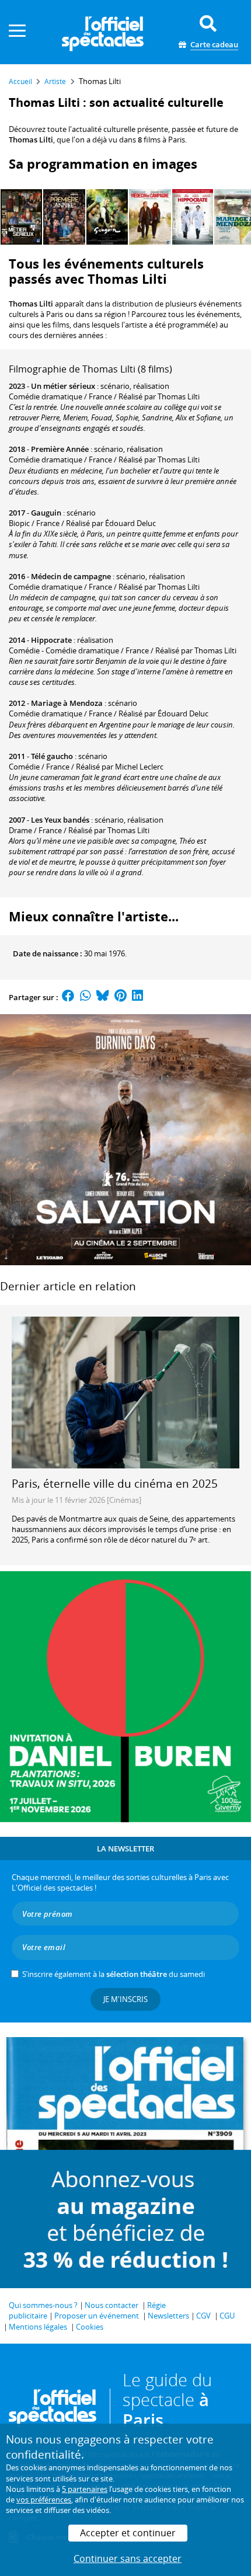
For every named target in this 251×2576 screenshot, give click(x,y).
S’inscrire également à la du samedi (114, 1974)
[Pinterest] (121, 997)
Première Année (60, 449)
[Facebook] (68, 997)
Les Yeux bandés (60, 820)
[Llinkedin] (137, 997)
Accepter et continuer (128, 2533)
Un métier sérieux (63, 386)
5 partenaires (85, 2489)
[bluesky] (103, 997)
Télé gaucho (52, 756)
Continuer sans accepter (128, 2558)
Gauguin (46, 513)
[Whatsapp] (86, 997)
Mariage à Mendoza (67, 703)
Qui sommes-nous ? (43, 2305)
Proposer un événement (97, 2316)
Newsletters (168, 2316)
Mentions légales (38, 2327)
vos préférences (44, 2500)
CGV (203, 2316)
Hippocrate (51, 640)
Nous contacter (111, 2305)
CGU (227, 2316)
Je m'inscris (125, 1999)
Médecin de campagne (71, 576)
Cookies (90, 2327)
